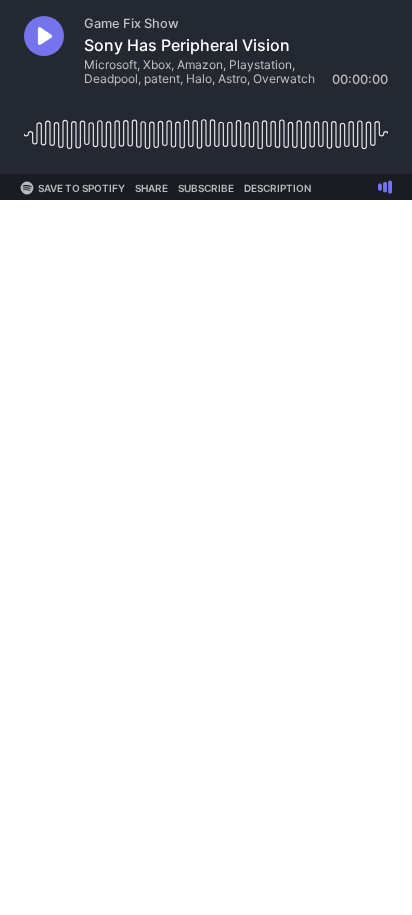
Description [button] (277, 188)
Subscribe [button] (206, 188)
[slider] (206, 126)
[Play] (44, 36)
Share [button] (151, 188)
